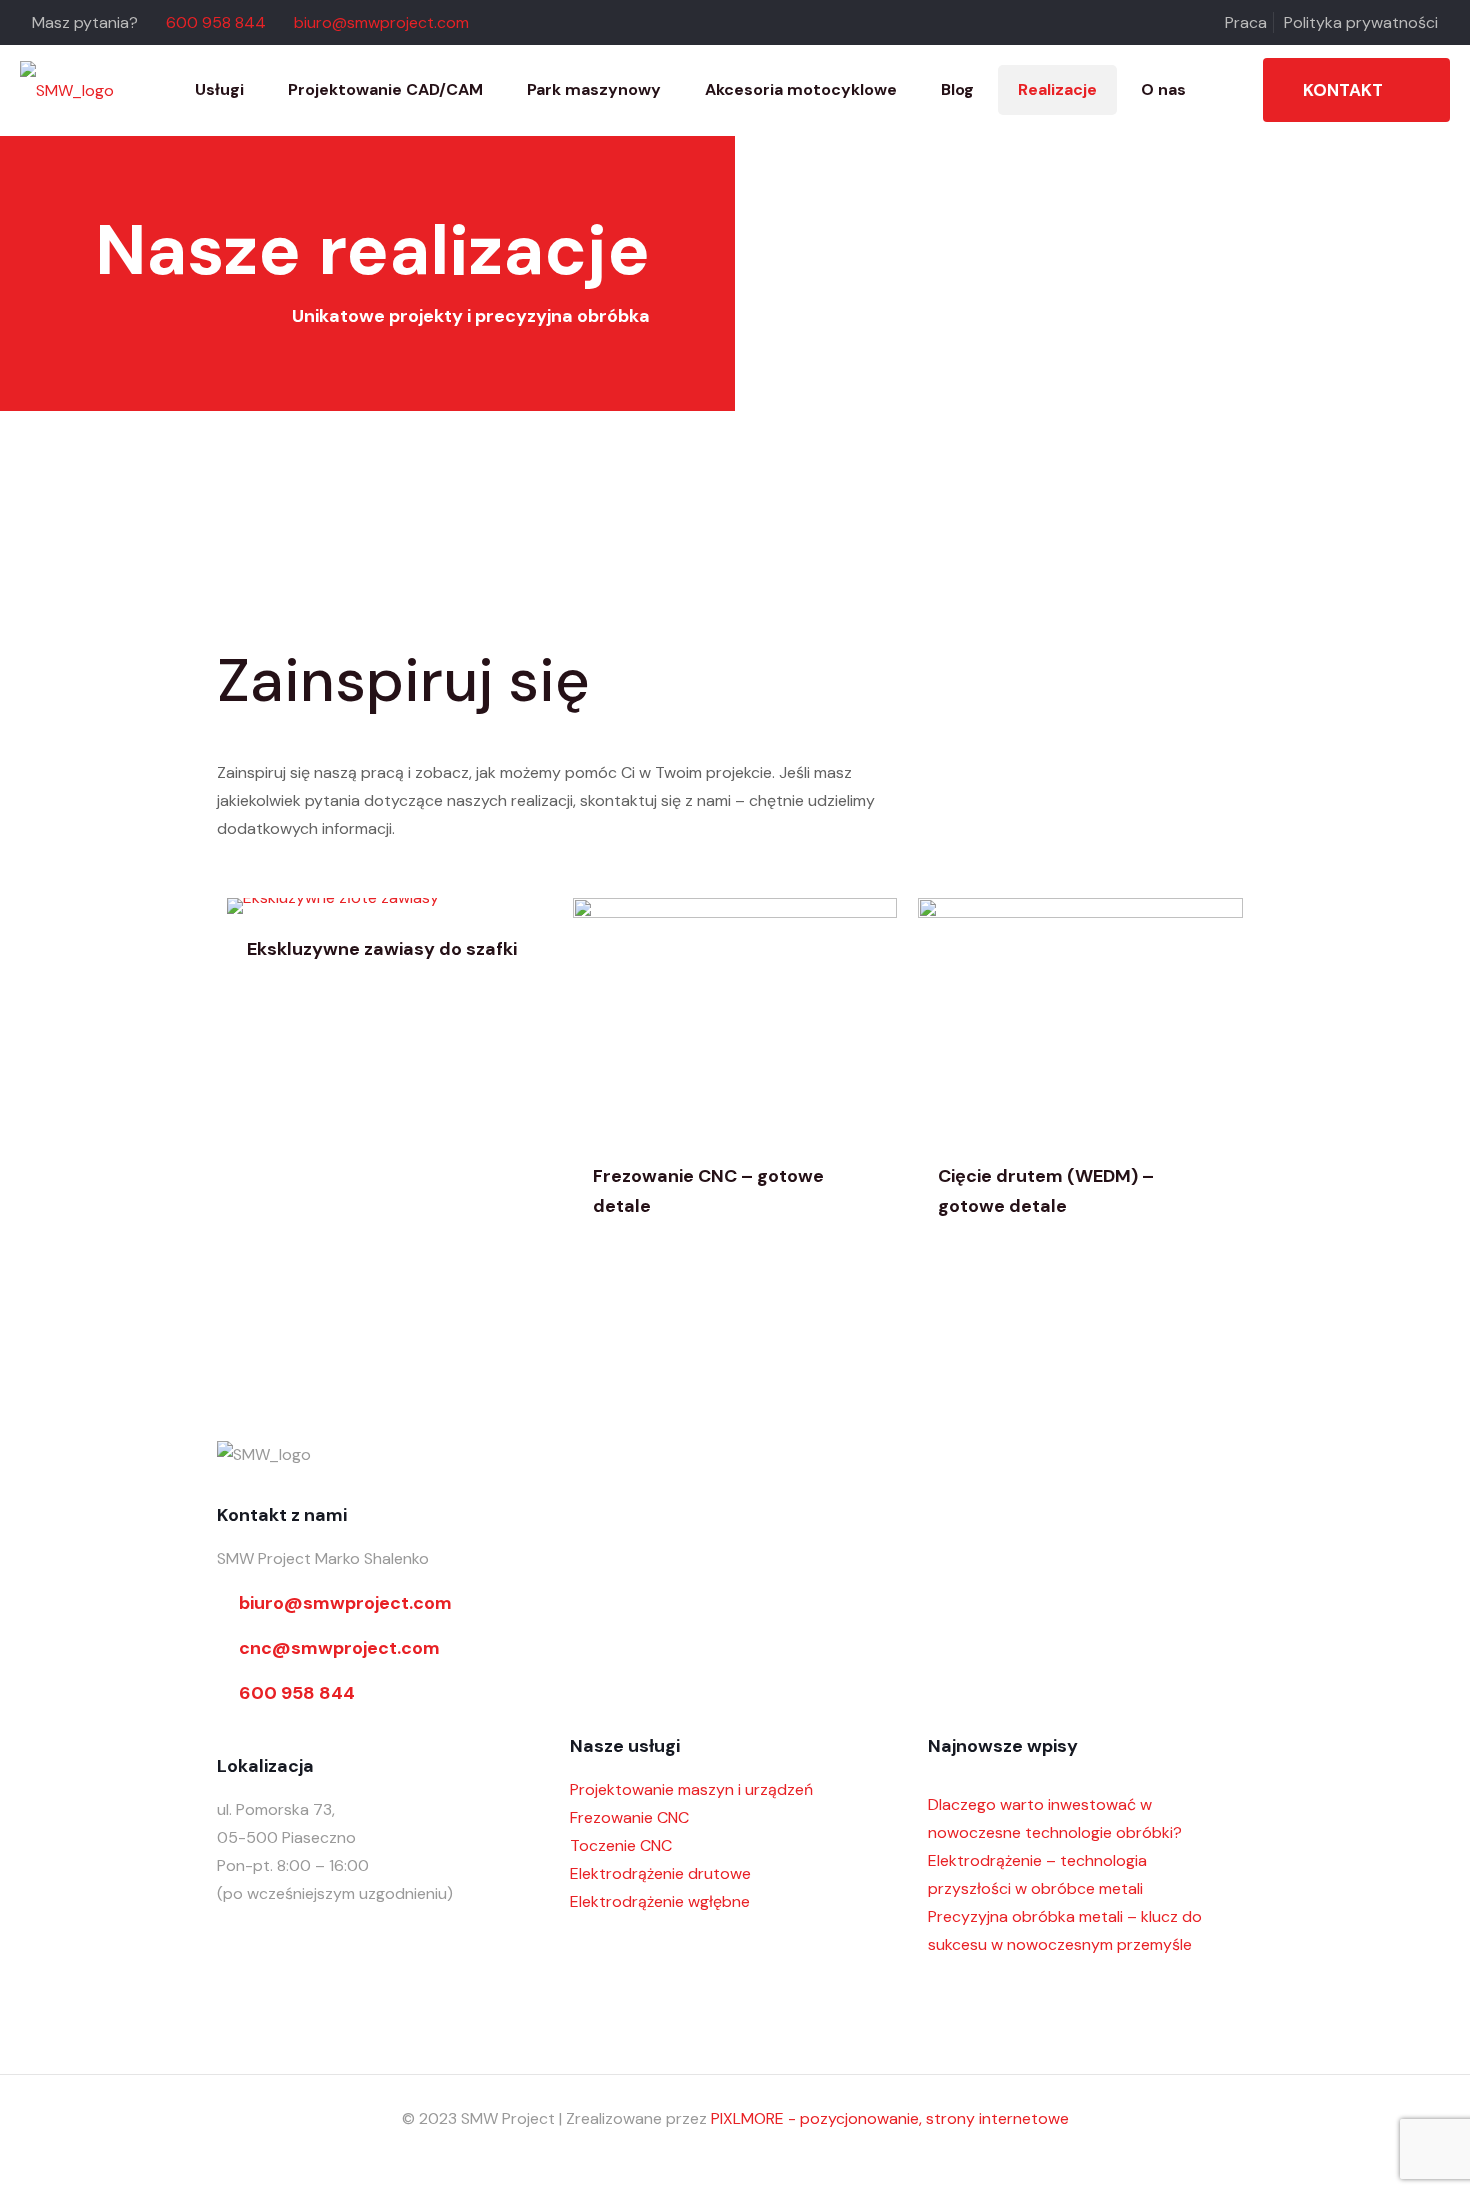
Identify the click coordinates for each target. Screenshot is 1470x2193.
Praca (1246, 22)
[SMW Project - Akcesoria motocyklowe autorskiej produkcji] (67, 90)
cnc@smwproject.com (339, 1648)
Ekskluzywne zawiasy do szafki (382, 949)
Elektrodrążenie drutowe (660, 1873)
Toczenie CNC (621, 1845)
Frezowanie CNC (629, 1817)
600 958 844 (216, 22)
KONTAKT (1343, 90)
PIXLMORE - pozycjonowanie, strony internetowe (890, 2118)
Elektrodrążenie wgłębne (660, 1901)
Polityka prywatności (1361, 22)
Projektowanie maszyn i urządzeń (691, 1789)
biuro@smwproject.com (381, 22)
